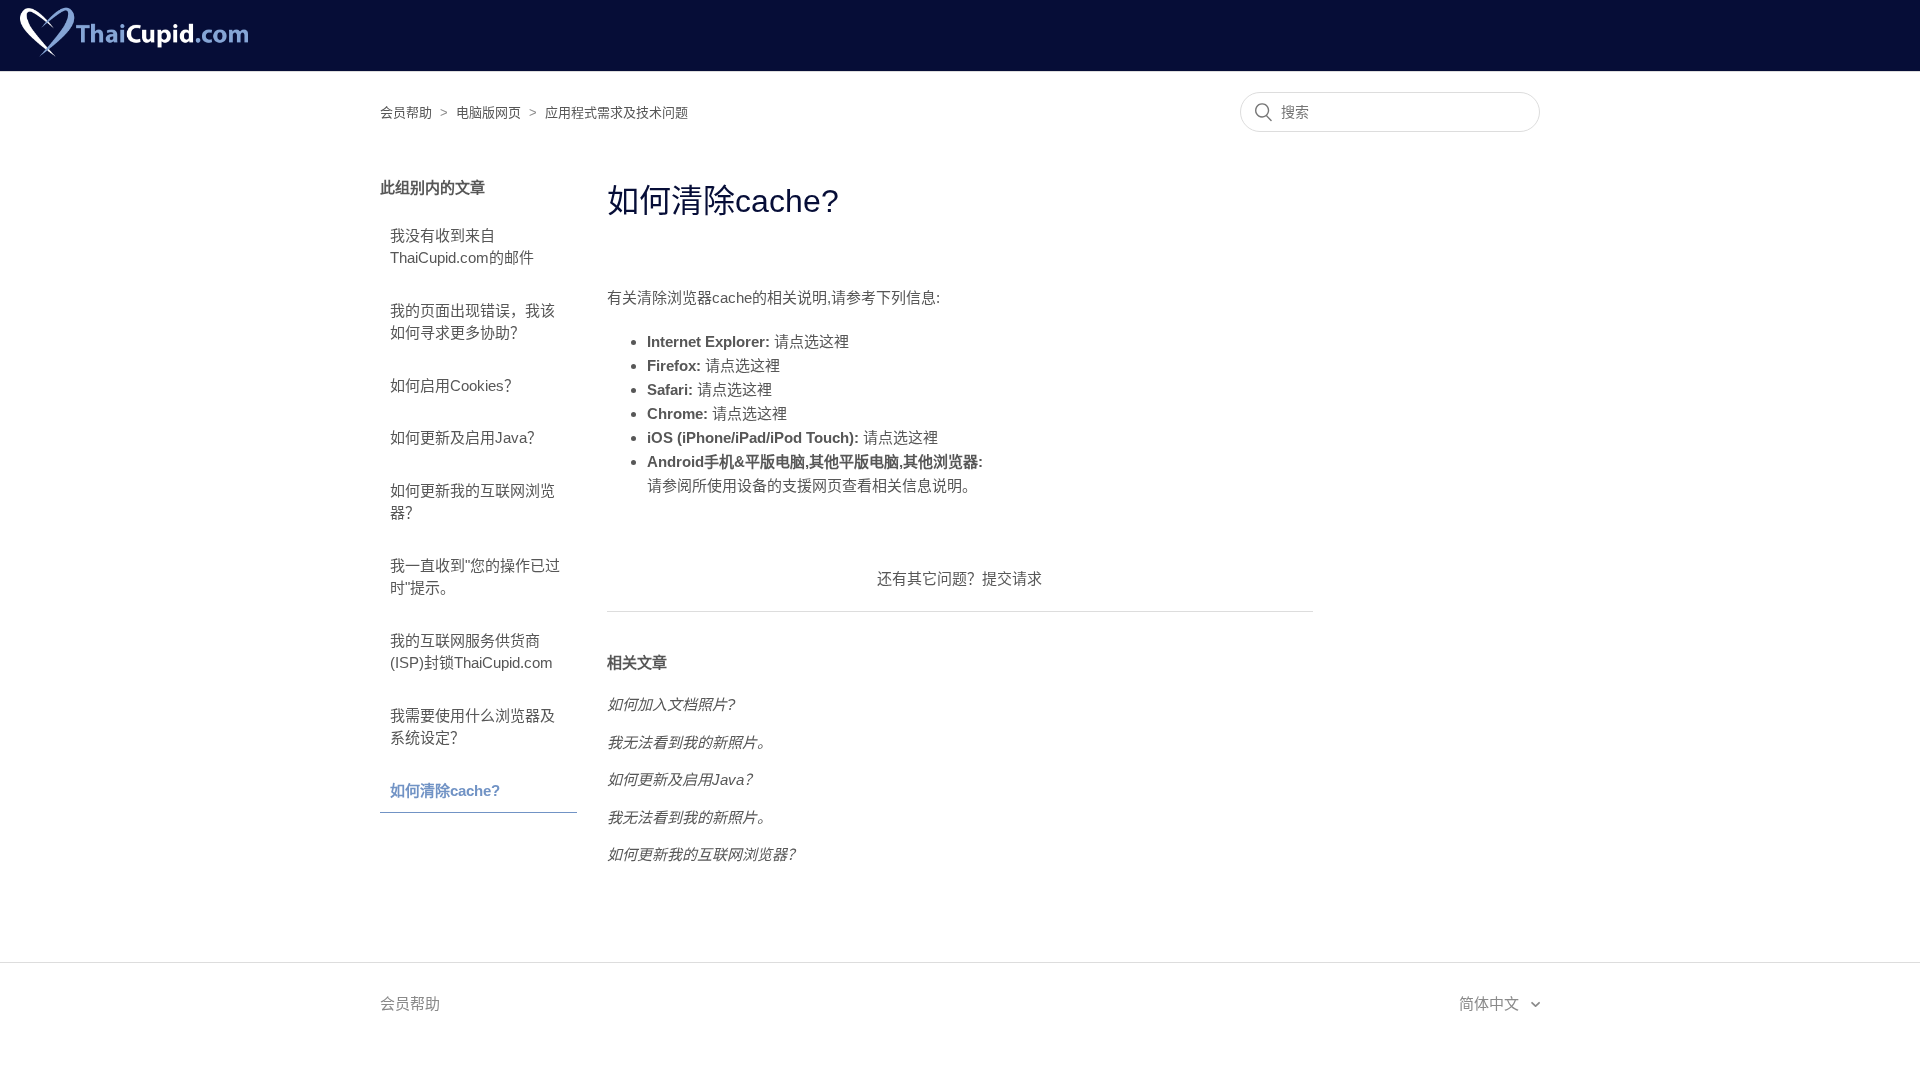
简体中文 (1491, 1003)
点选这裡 (819, 341)
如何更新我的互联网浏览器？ (472, 502)
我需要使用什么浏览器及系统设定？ (472, 727)
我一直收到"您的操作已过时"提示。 (475, 577)
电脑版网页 (488, 112)
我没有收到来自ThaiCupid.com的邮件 (462, 247)
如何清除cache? (445, 790)
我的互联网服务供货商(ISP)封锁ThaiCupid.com (471, 652)
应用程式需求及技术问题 (616, 112)
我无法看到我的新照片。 (689, 742)
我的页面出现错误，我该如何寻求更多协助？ (472, 322)
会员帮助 (406, 112)
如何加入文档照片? (671, 704)
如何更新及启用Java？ (466, 437)
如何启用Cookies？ (454, 385)
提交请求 (1012, 578)
